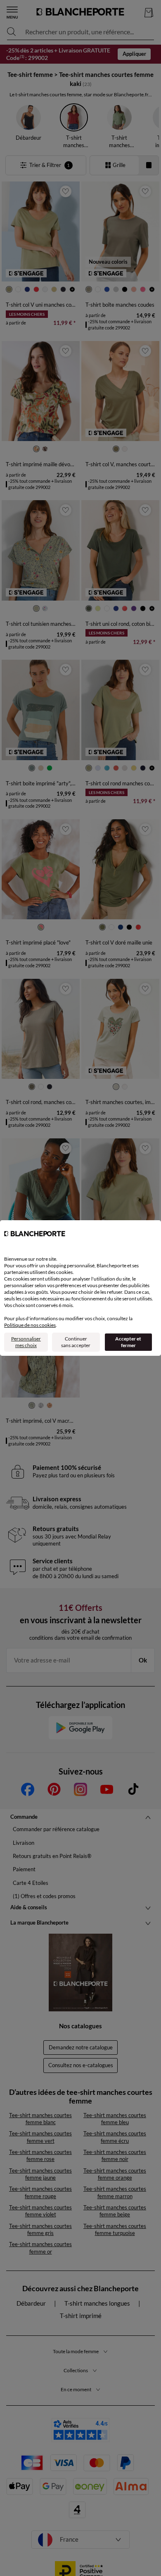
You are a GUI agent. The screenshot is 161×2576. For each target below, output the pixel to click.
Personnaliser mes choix (26, 1342)
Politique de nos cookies (30, 1325)
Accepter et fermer (128, 1342)
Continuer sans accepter (76, 1342)
